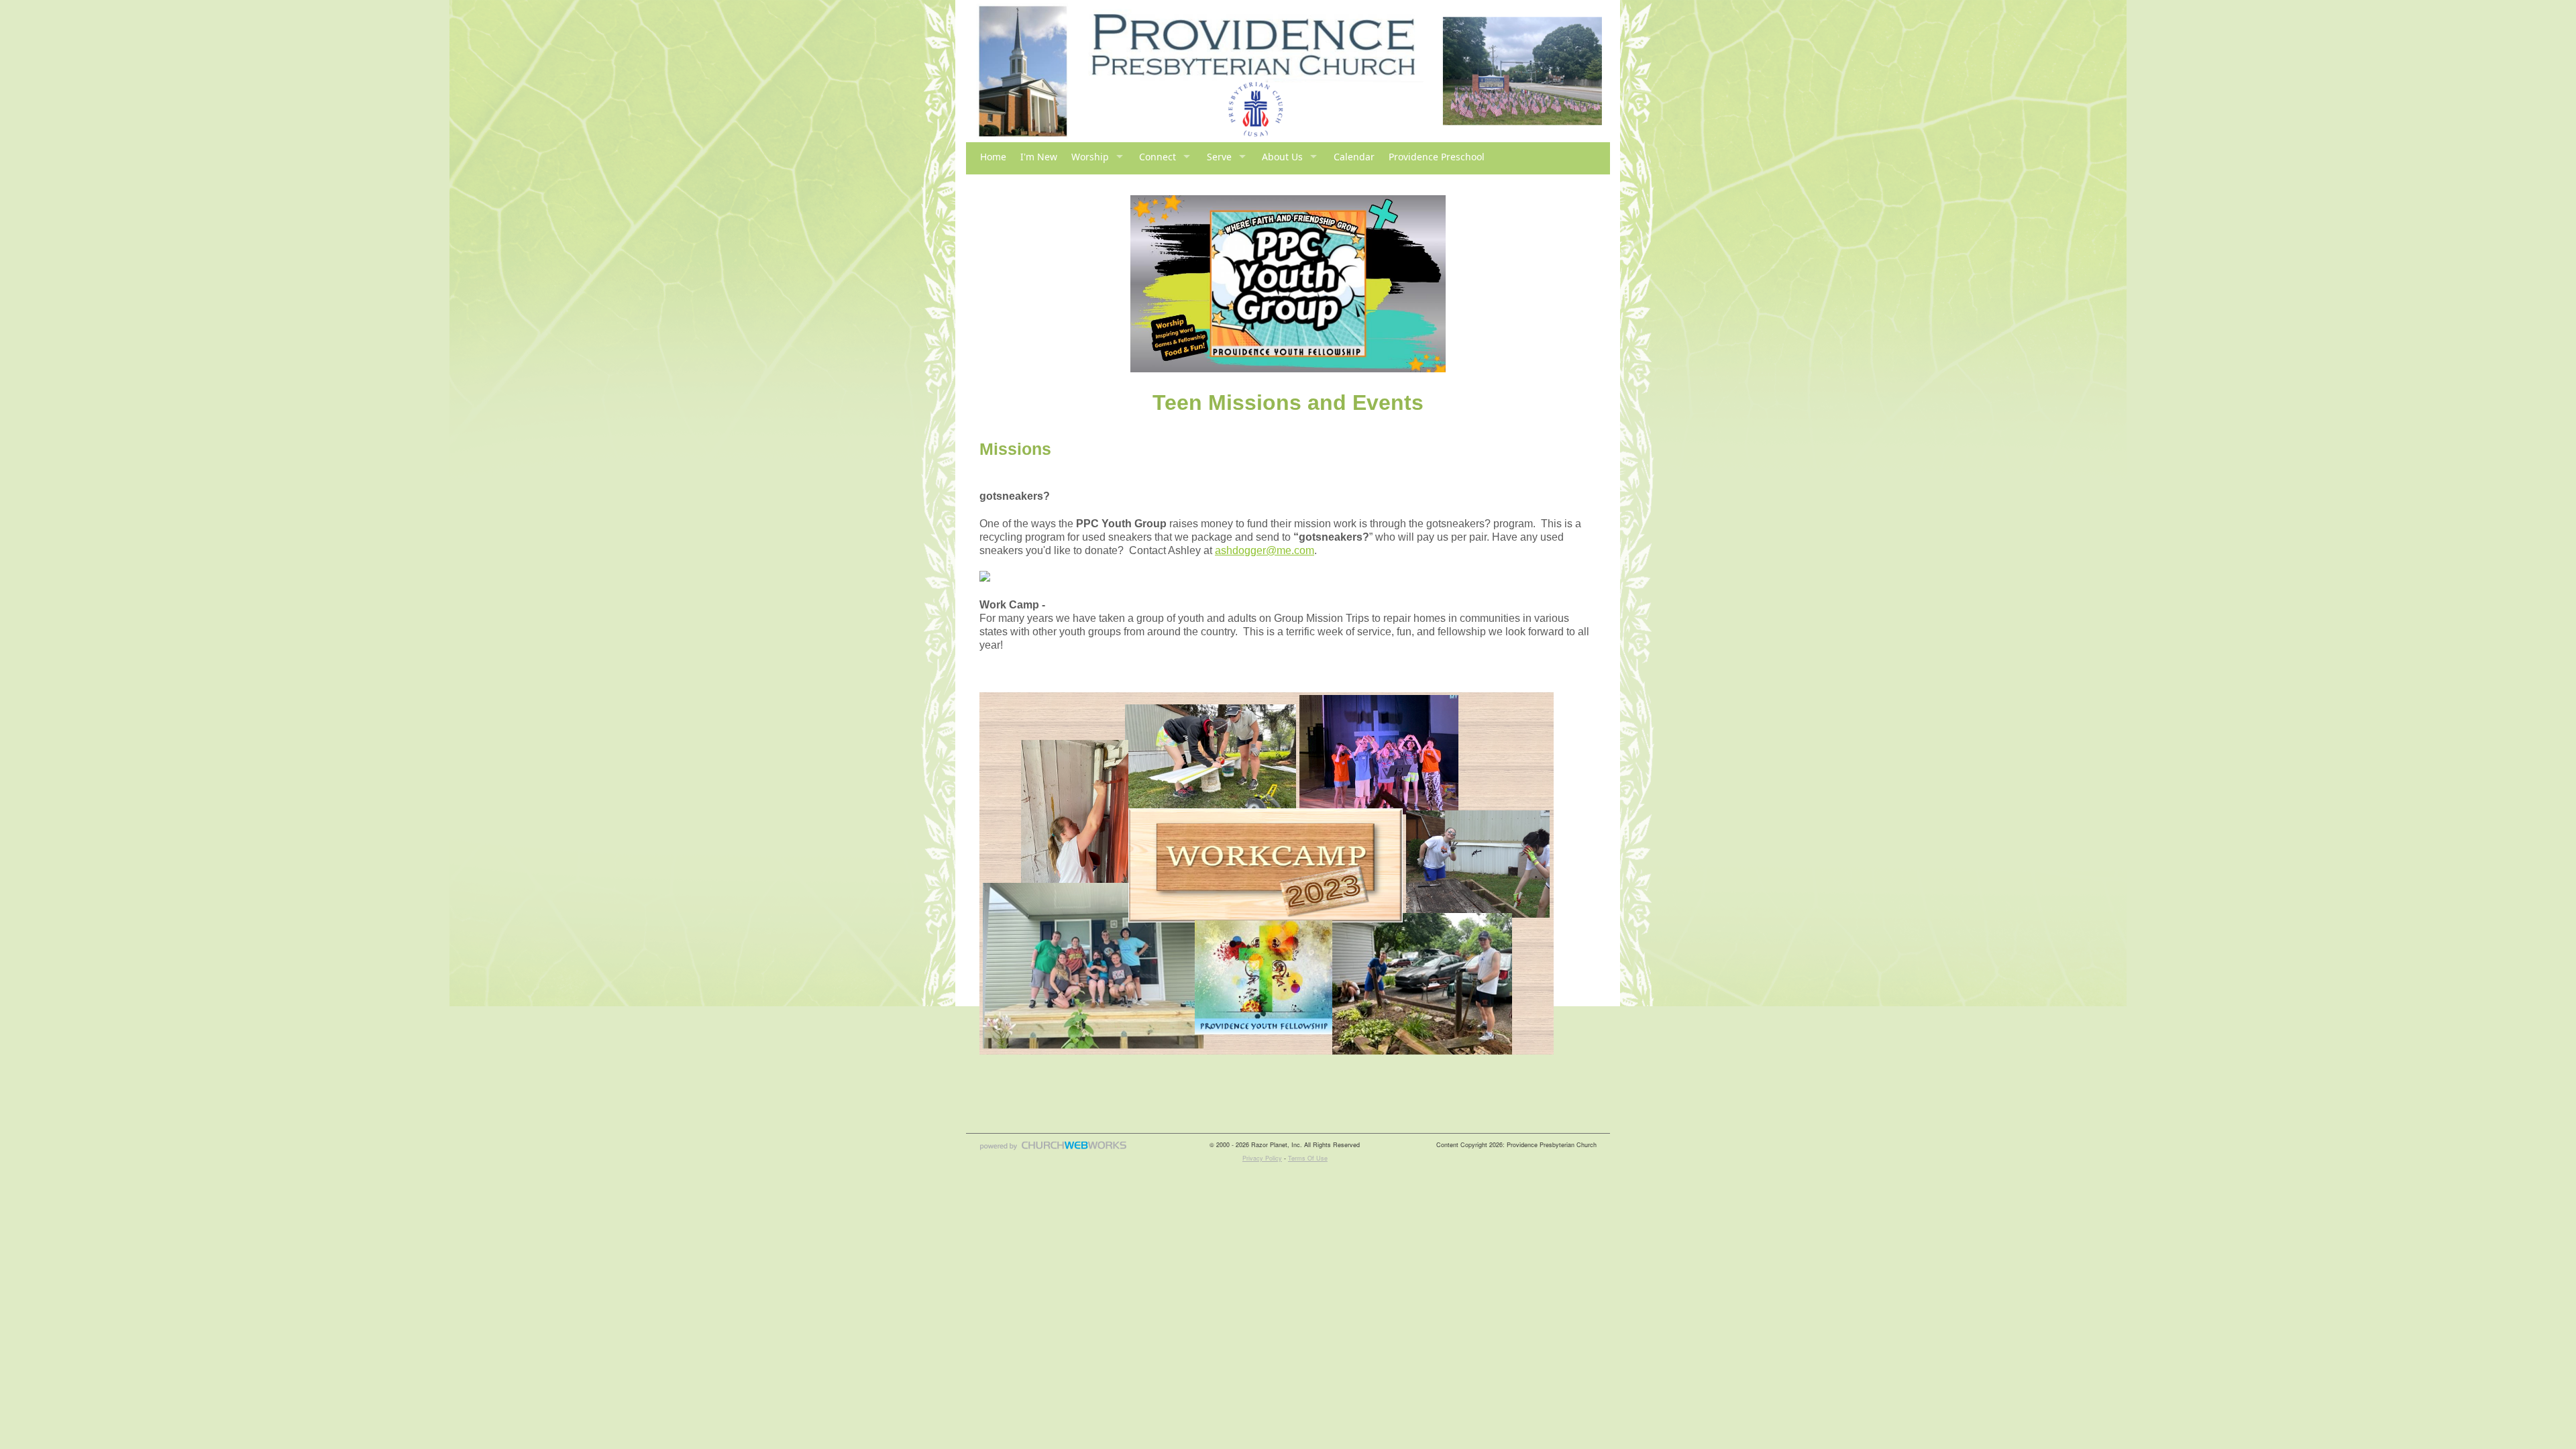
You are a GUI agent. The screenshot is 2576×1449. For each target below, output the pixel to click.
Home (993, 157)
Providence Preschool (1437, 157)
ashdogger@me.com (1265, 550)
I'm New (1039, 157)
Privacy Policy (1262, 1158)
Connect (1158, 157)
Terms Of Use (1308, 1158)
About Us (1282, 157)
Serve (1219, 157)
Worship (1090, 157)
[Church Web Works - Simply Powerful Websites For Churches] (1053, 1149)
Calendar (1354, 157)
